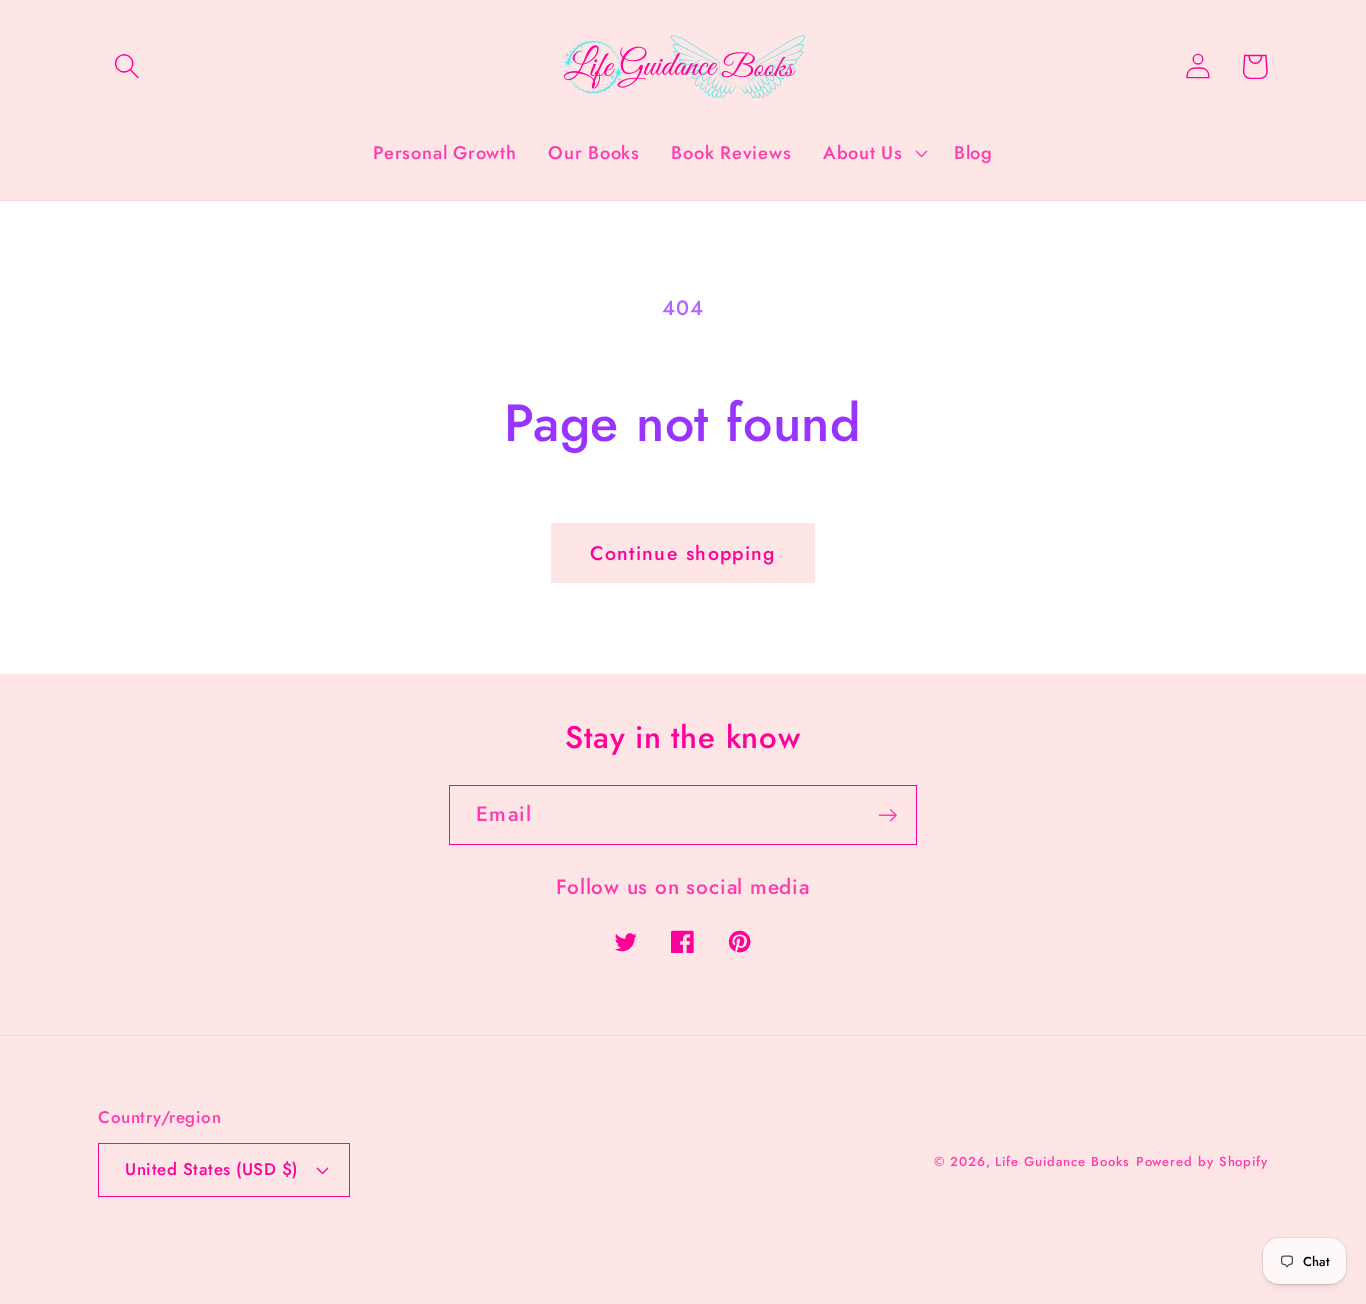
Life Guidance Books (1062, 1161)
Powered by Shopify (1202, 1161)
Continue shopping (682, 553)
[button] (126, 66)
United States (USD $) (211, 1169)
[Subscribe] (887, 815)
